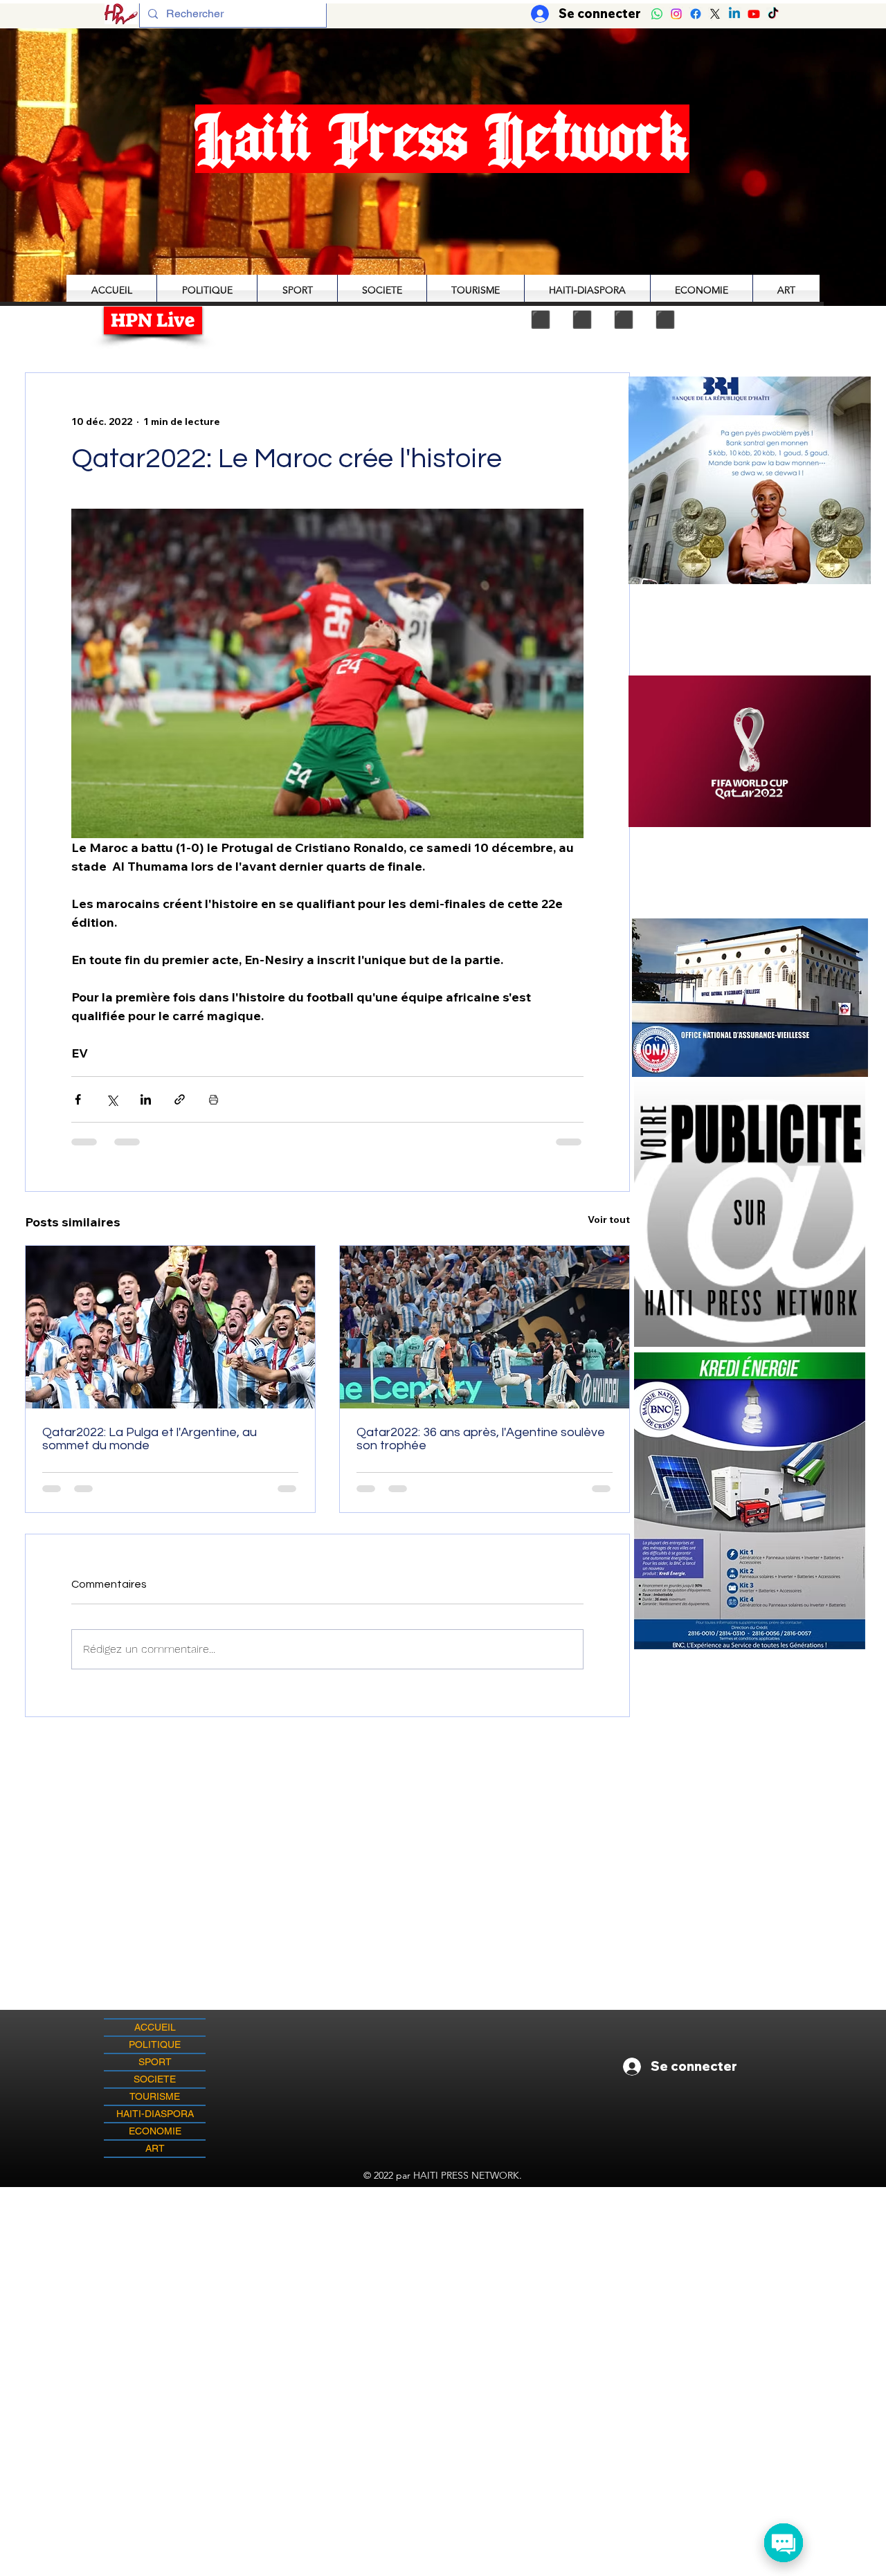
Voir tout (609, 1219)
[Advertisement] (443, 2284)
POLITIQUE (155, 2044)
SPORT (155, 2062)
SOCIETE (155, 2079)
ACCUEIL (155, 2027)
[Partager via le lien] (180, 1099)
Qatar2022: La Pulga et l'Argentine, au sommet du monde (150, 1439)
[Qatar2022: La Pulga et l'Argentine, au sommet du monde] (170, 1327)
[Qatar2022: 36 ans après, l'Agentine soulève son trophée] (485, 1327)
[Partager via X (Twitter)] (112, 1099)
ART (155, 2148)
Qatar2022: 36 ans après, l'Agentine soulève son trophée (481, 1439)
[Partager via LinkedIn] (146, 1099)
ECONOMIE (155, 2131)
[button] (750, 751)
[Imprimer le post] (214, 1099)
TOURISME (155, 2096)
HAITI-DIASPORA (155, 2114)
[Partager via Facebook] (78, 1099)
